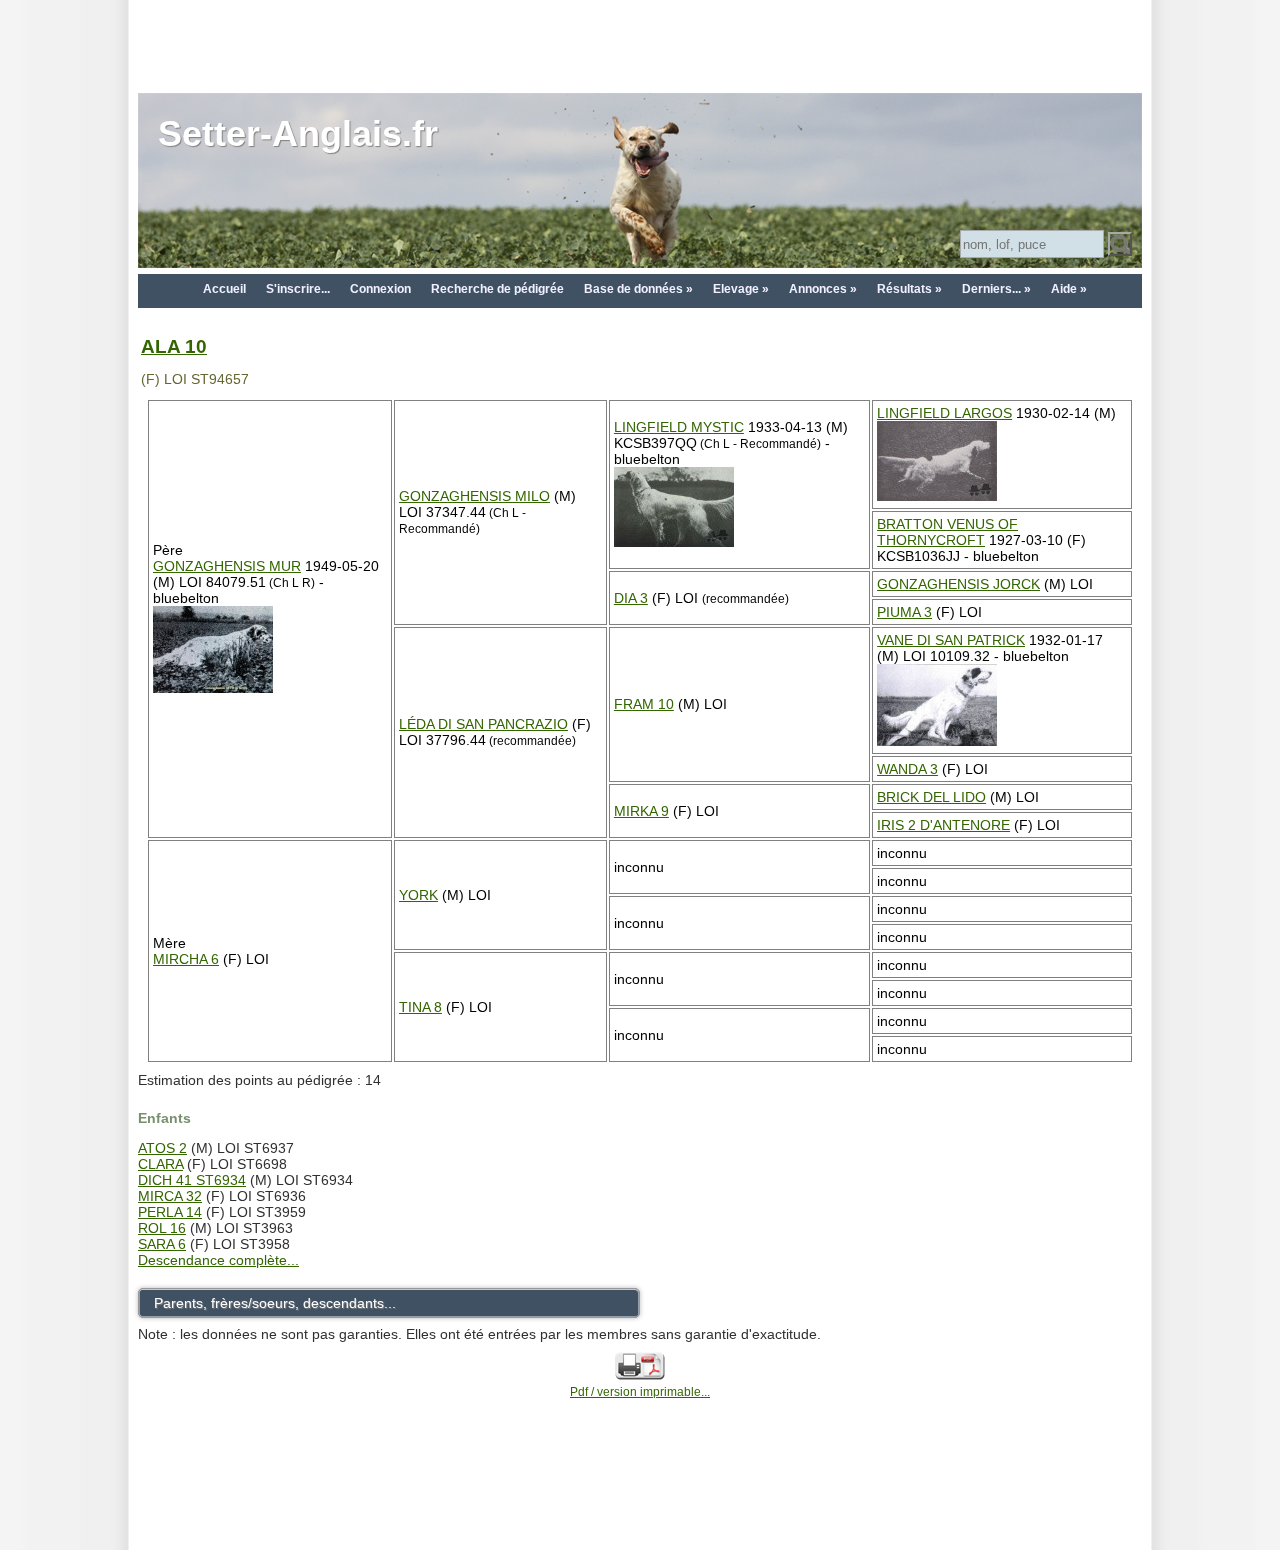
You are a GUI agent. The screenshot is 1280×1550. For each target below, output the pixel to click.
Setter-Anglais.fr (298, 133)
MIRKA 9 (641, 811)
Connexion (380, 289)
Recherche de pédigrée (497, 289)
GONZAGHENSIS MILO (474, 496)
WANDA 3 (907, 769)
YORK (418, 895)
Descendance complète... (218, 1260)
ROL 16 (162, 1228)
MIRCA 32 (170, 1196)
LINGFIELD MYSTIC (679, 427)
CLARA (160, 1164)
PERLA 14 (170, 1212)
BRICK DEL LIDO (931, 797)
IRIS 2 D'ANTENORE (943, 825)
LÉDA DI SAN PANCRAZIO (483, 724)
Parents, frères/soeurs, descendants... (275, 1303)
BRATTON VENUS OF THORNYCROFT (947, 532)
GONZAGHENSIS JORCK (958, 584)
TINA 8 (420, 1007)
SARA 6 (162, 1244)
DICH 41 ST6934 (192, 1180)
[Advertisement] (640, 45)
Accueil (224, 289)
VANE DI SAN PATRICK (951, 640)
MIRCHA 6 (186, 959)
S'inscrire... (298, 289)
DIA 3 (631, 598)
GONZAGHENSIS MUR (227, 566)
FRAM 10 (644, 704)
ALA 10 (174, 346)
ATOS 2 (162, 1148)
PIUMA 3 (904, 612)
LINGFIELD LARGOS (944, 413)
